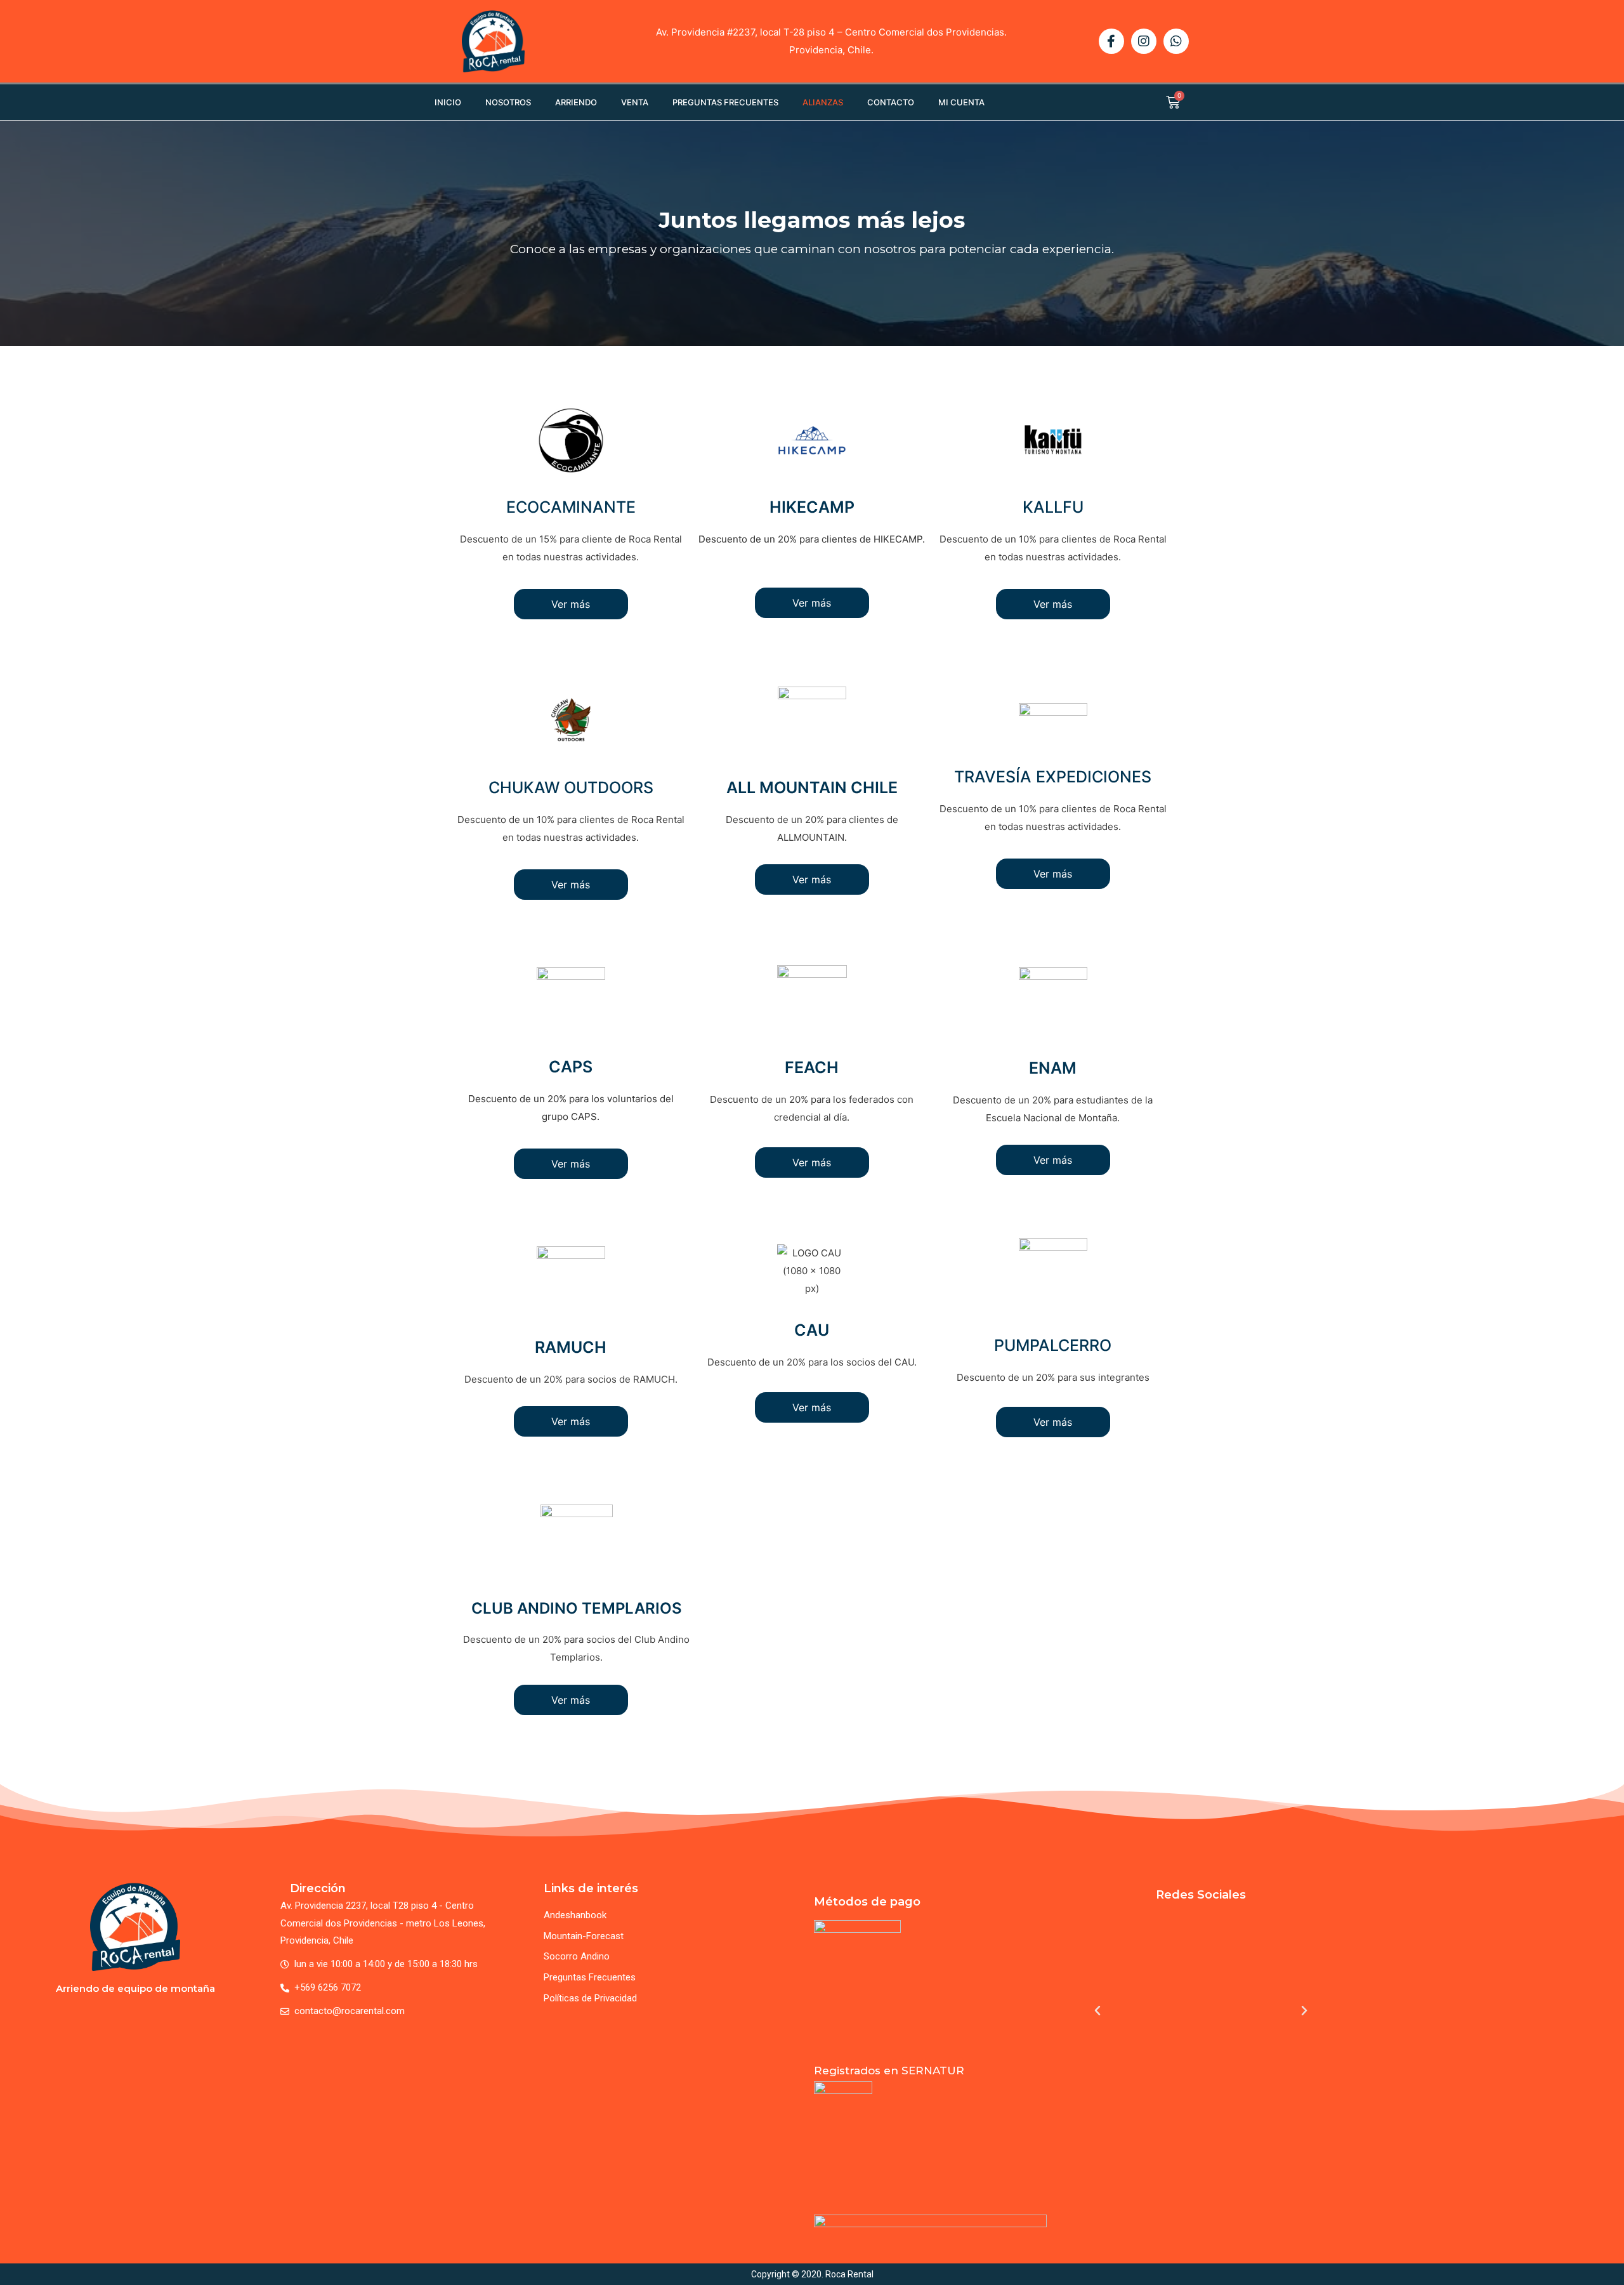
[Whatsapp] (1176, 41)
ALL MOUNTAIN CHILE (812, 787)
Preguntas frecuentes (725, 102)
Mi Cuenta (961, 102)
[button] (1097, 2011)
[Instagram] (1144, 41)
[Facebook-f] (1111, 41)
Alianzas (823, 102)
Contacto (891, 102)
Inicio (448, 102)
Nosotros (508, 102)
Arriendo (576, 102)
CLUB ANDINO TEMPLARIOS (577, 1608)
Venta (635, 102)
